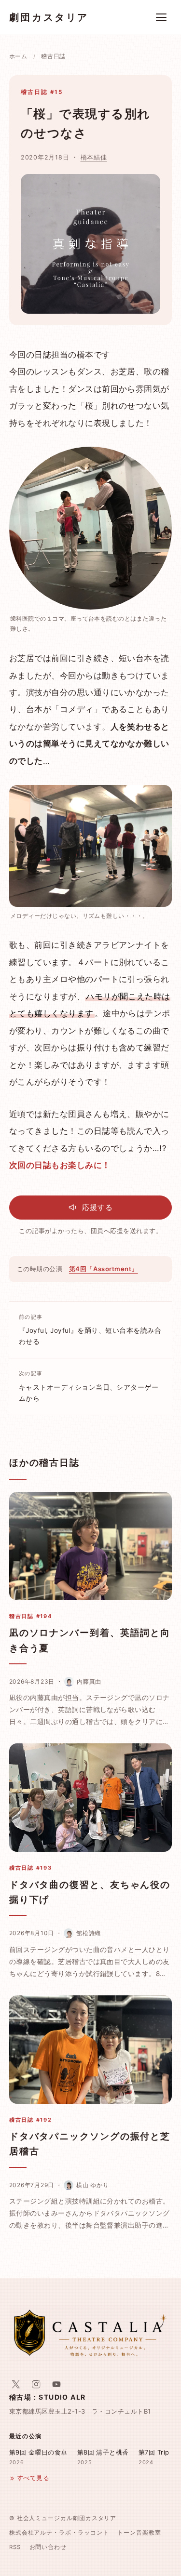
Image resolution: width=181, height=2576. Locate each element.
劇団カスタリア (49, 17)
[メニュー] (161, 17)
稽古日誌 (53, 56)
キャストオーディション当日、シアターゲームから (89, 1386)
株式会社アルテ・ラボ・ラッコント (59, 2533)
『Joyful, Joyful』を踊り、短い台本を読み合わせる (90, 1330)
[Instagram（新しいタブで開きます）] (36, 2384)
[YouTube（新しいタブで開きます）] (56, 2384)
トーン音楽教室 (139, 2533)
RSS (15, 2547)
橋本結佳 (94, 157)
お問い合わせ (48, 2547)
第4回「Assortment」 (104, 1269)
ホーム (18, 56)
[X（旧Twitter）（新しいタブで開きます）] (16, 2384)
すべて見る (33, 2478)
